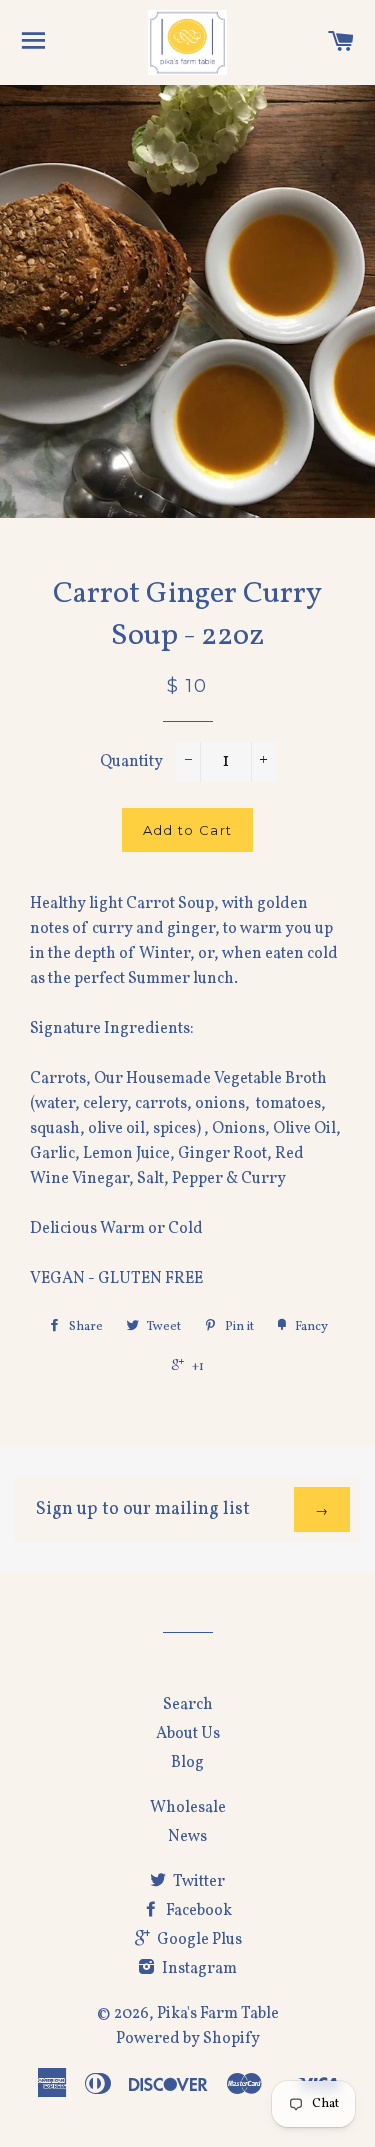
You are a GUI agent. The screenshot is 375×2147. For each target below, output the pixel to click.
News (187, 1837)
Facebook (197, 1911)
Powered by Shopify (188, 2039)
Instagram (198, 1969)
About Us (188, 1734)
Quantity (131, 762)
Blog (187, 1763)
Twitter (197, 1882)
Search (188, 1705)
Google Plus (198, 1940)
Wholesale (188, 1808)
